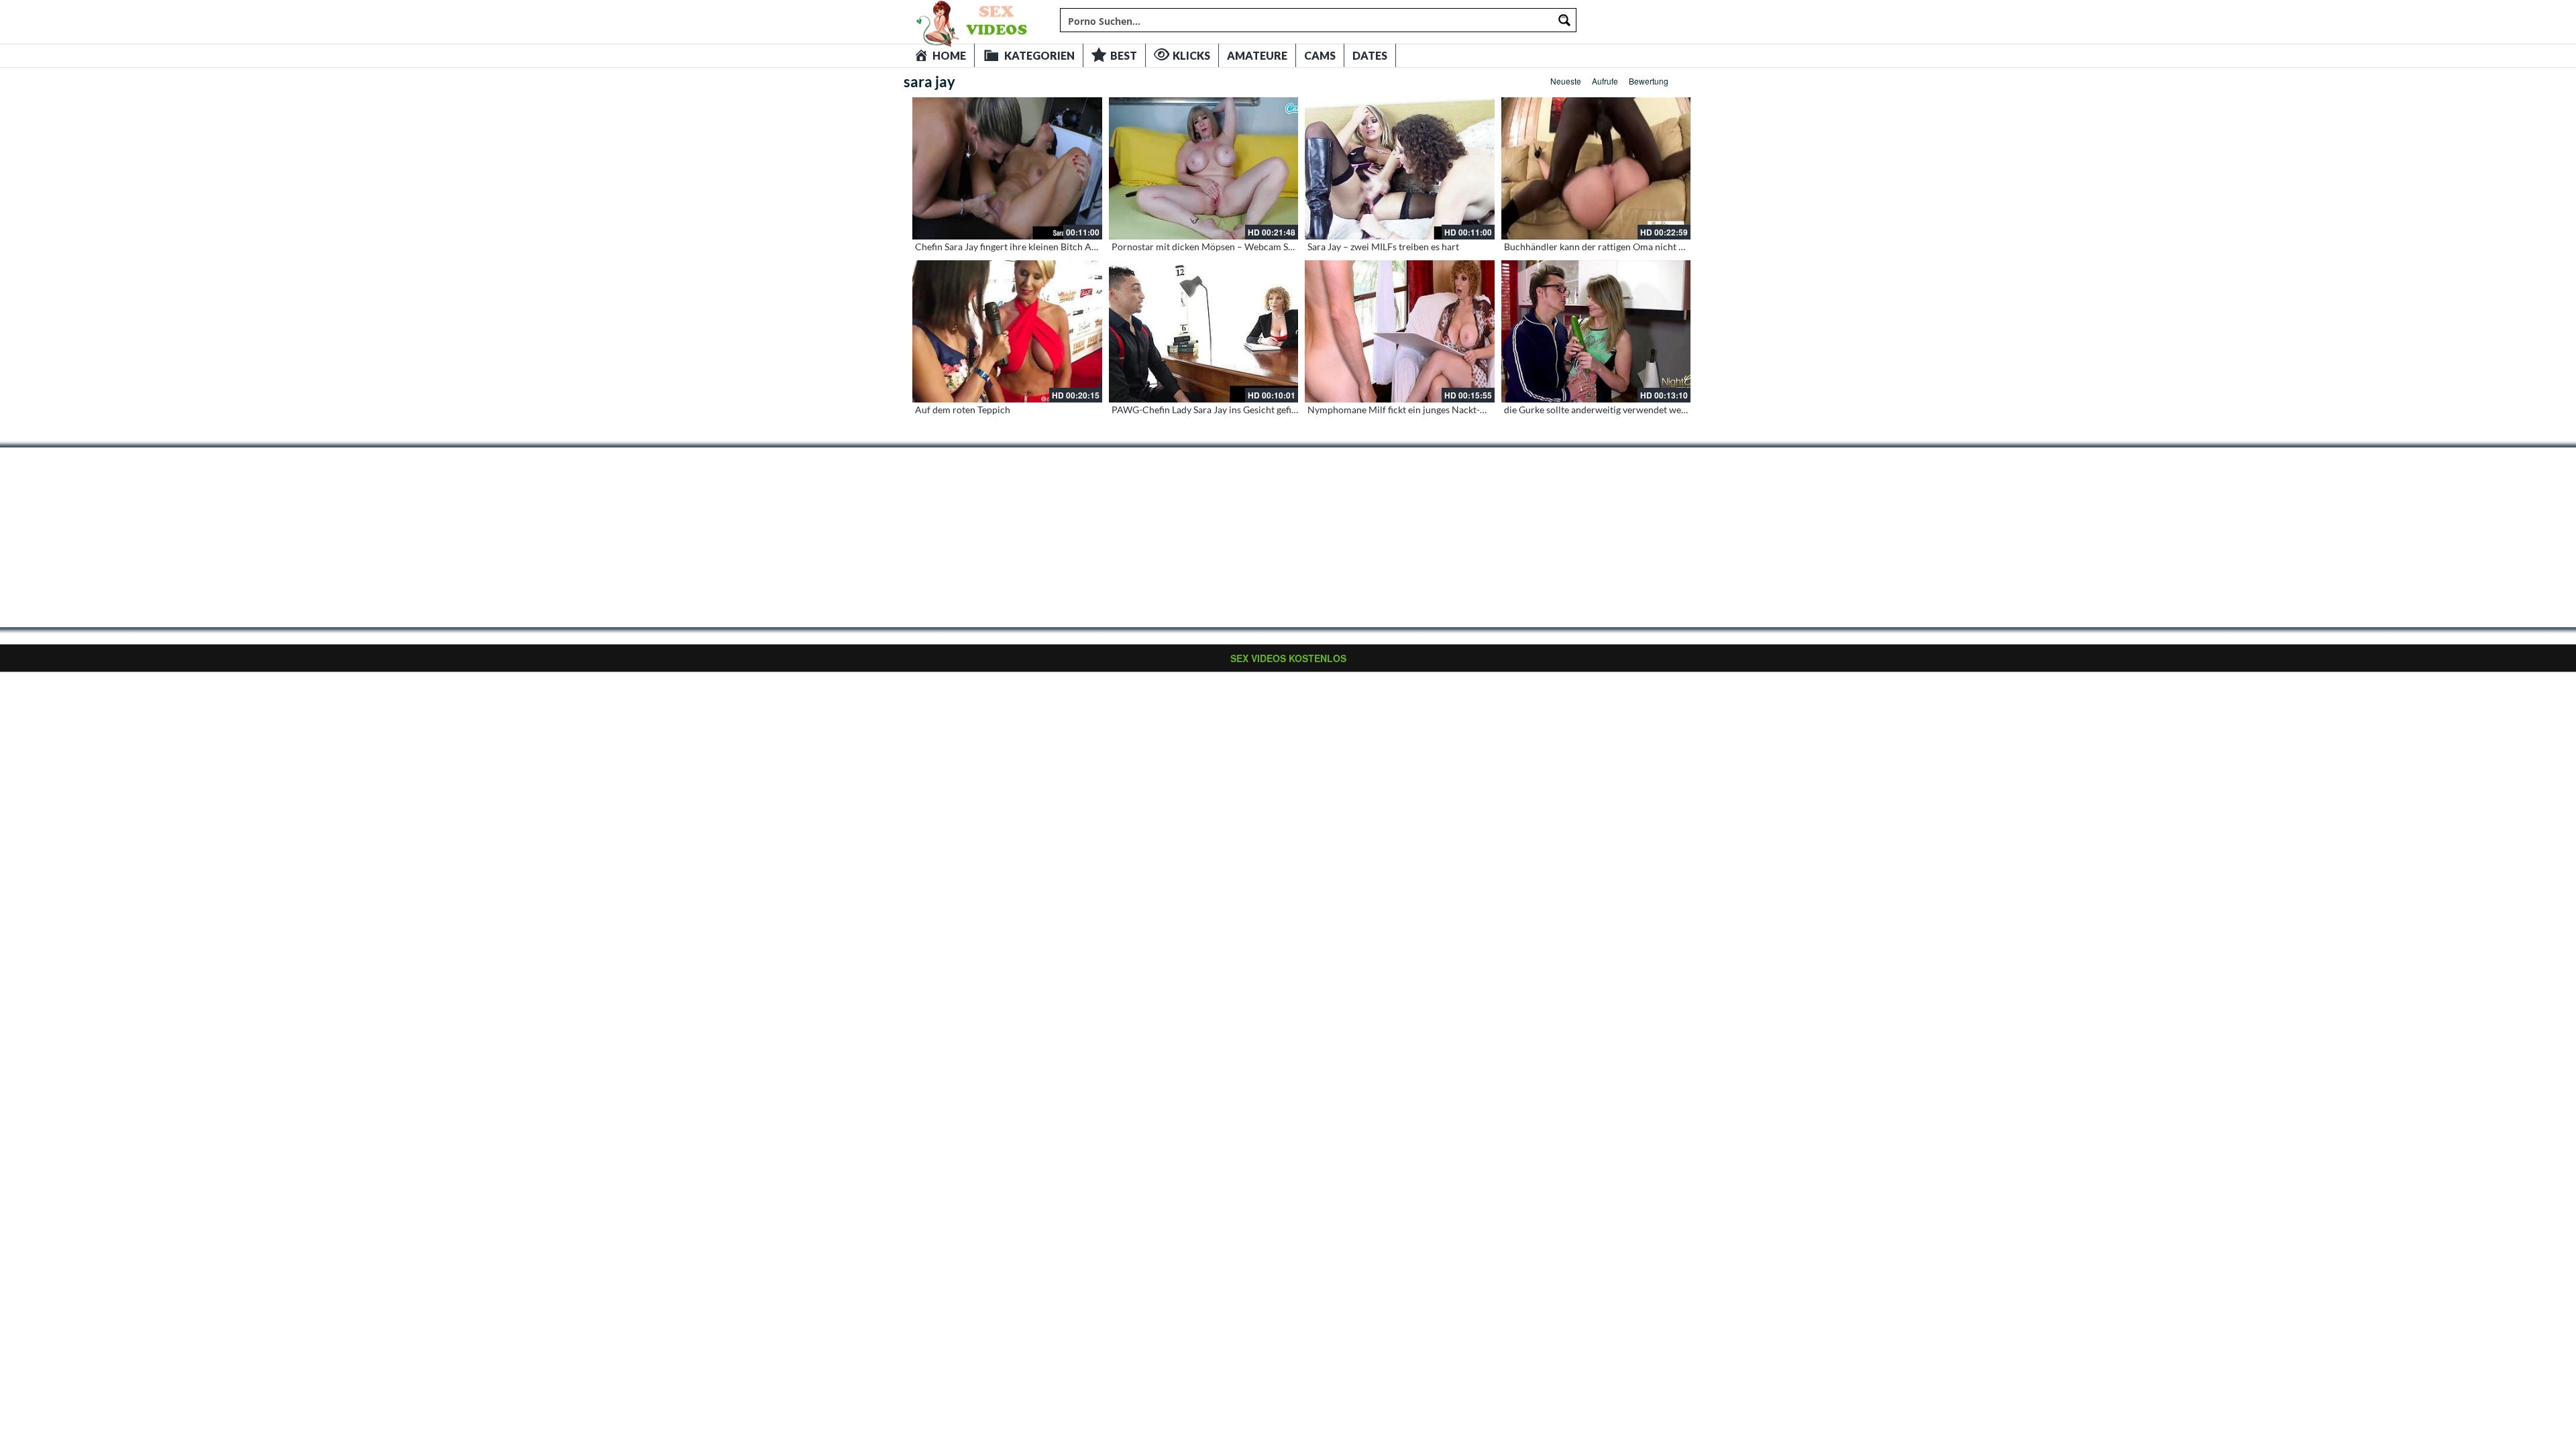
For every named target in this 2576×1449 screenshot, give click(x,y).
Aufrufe (1605, 81)
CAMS (1320, 55)
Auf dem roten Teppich (963, 410)
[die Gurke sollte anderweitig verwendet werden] (1596, 331)
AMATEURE (1257, 55)
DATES (1370, 55)
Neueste (1566, 81)
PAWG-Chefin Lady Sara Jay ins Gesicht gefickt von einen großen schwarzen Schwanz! (1289, 410)
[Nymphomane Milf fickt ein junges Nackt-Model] (1400, 331)
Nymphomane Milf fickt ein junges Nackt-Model (1407, 410)
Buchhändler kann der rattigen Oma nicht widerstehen (1617, 247)
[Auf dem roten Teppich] (1007, 331)
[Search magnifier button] (1564, 20)
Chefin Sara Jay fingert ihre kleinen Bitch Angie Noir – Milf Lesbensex (1058, 247)
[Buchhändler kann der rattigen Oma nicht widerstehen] (1596, 168)
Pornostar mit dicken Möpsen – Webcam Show (1209, 247)
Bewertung (1649, 81)
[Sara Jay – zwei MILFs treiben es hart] (1400, 168)
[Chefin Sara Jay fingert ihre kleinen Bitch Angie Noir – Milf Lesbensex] (1007, 168)
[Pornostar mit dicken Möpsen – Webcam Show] (1204, 168)
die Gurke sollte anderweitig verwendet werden (1602, 410)
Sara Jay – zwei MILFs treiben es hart (1383, 247)
